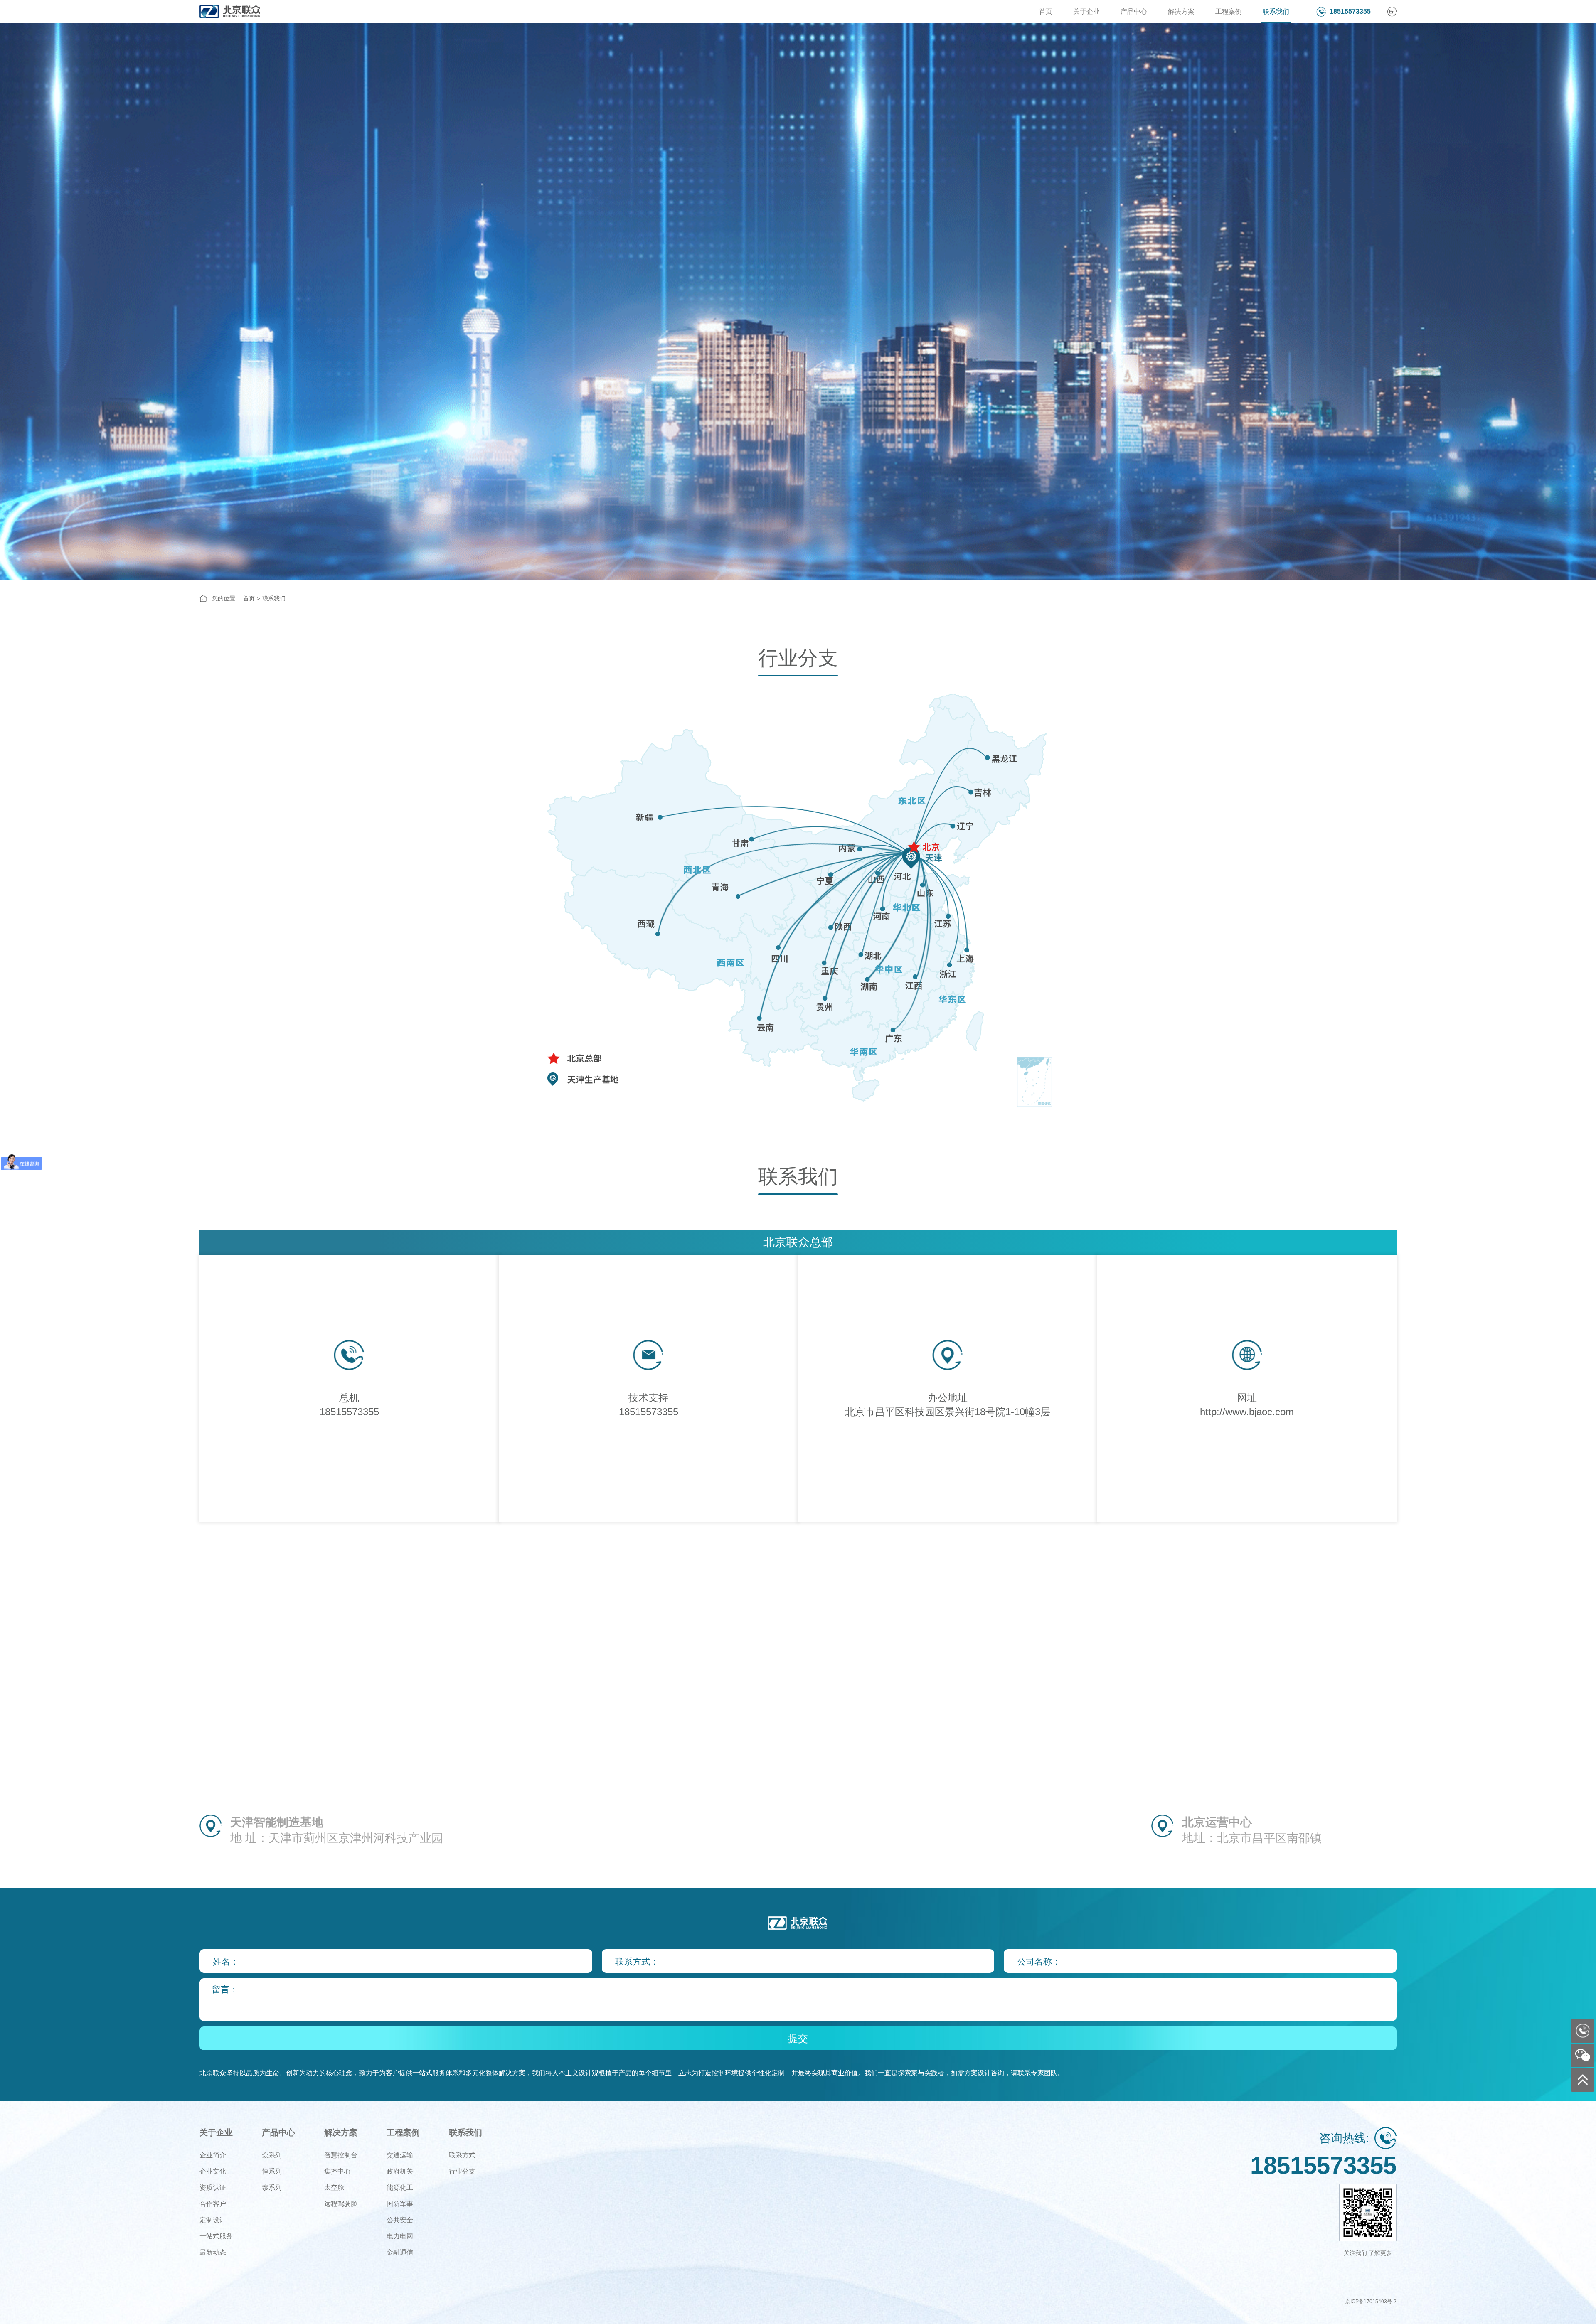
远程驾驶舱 (341, 2204)
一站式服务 (216, 2236)
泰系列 (272, 2188)
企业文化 (213, 2171)
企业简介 (213, 2155)
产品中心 (1134, 11)
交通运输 (400, 2155)
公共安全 (400, 2220)
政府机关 (400, 2171)
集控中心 (337, 2171)
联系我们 (1276, 11)
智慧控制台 (341, 2155)
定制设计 (213, 2220)
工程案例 (1229, 11)
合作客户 (213, 2204)
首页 (1046, 11)
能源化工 (400, 2188)
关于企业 (1086, 11)
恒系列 (272, 2171)
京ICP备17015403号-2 (1371, 2302)
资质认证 (213, 2188)
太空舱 (334, 2188)
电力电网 (400, 2236)
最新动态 (213, 2252)
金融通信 (400, 2252)
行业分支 (462, 2171)
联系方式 (462, 2155)
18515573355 (1350, 11)
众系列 (272, 2155)
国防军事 (400, 2204)
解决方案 (1181, 11)
